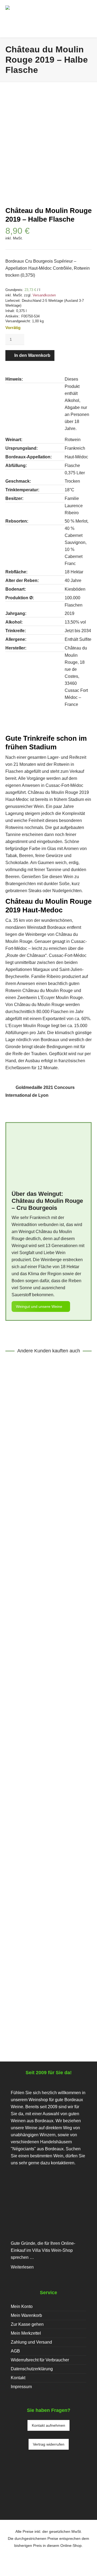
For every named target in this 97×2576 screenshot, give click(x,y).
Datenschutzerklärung (32, 2369)
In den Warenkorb (32, 355)
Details (19, 1435)
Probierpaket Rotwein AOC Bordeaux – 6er (49, 1790)
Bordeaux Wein (28, 1801)
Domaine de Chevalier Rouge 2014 (49, 1624)
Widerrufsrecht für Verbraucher (40, 2360)
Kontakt (18, 2378)
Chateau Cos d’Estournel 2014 (49, 1452)
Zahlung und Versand (31, 2342)
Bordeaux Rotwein (63, 1463)
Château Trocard (67, 1972)
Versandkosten (44, 295)
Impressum (21, 2387)
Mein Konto (22, 2306)
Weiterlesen (22, 2267)
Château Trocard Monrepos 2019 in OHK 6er (48, 1962)
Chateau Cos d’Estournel (46, 1468)
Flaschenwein (29, 1463)
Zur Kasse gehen (27, 2324)
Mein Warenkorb (26, 2315)
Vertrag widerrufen (49, 2444)
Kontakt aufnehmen (48, 2425)
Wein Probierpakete (64, 1801)
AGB (15, 2351)
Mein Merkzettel (26, 2333)
